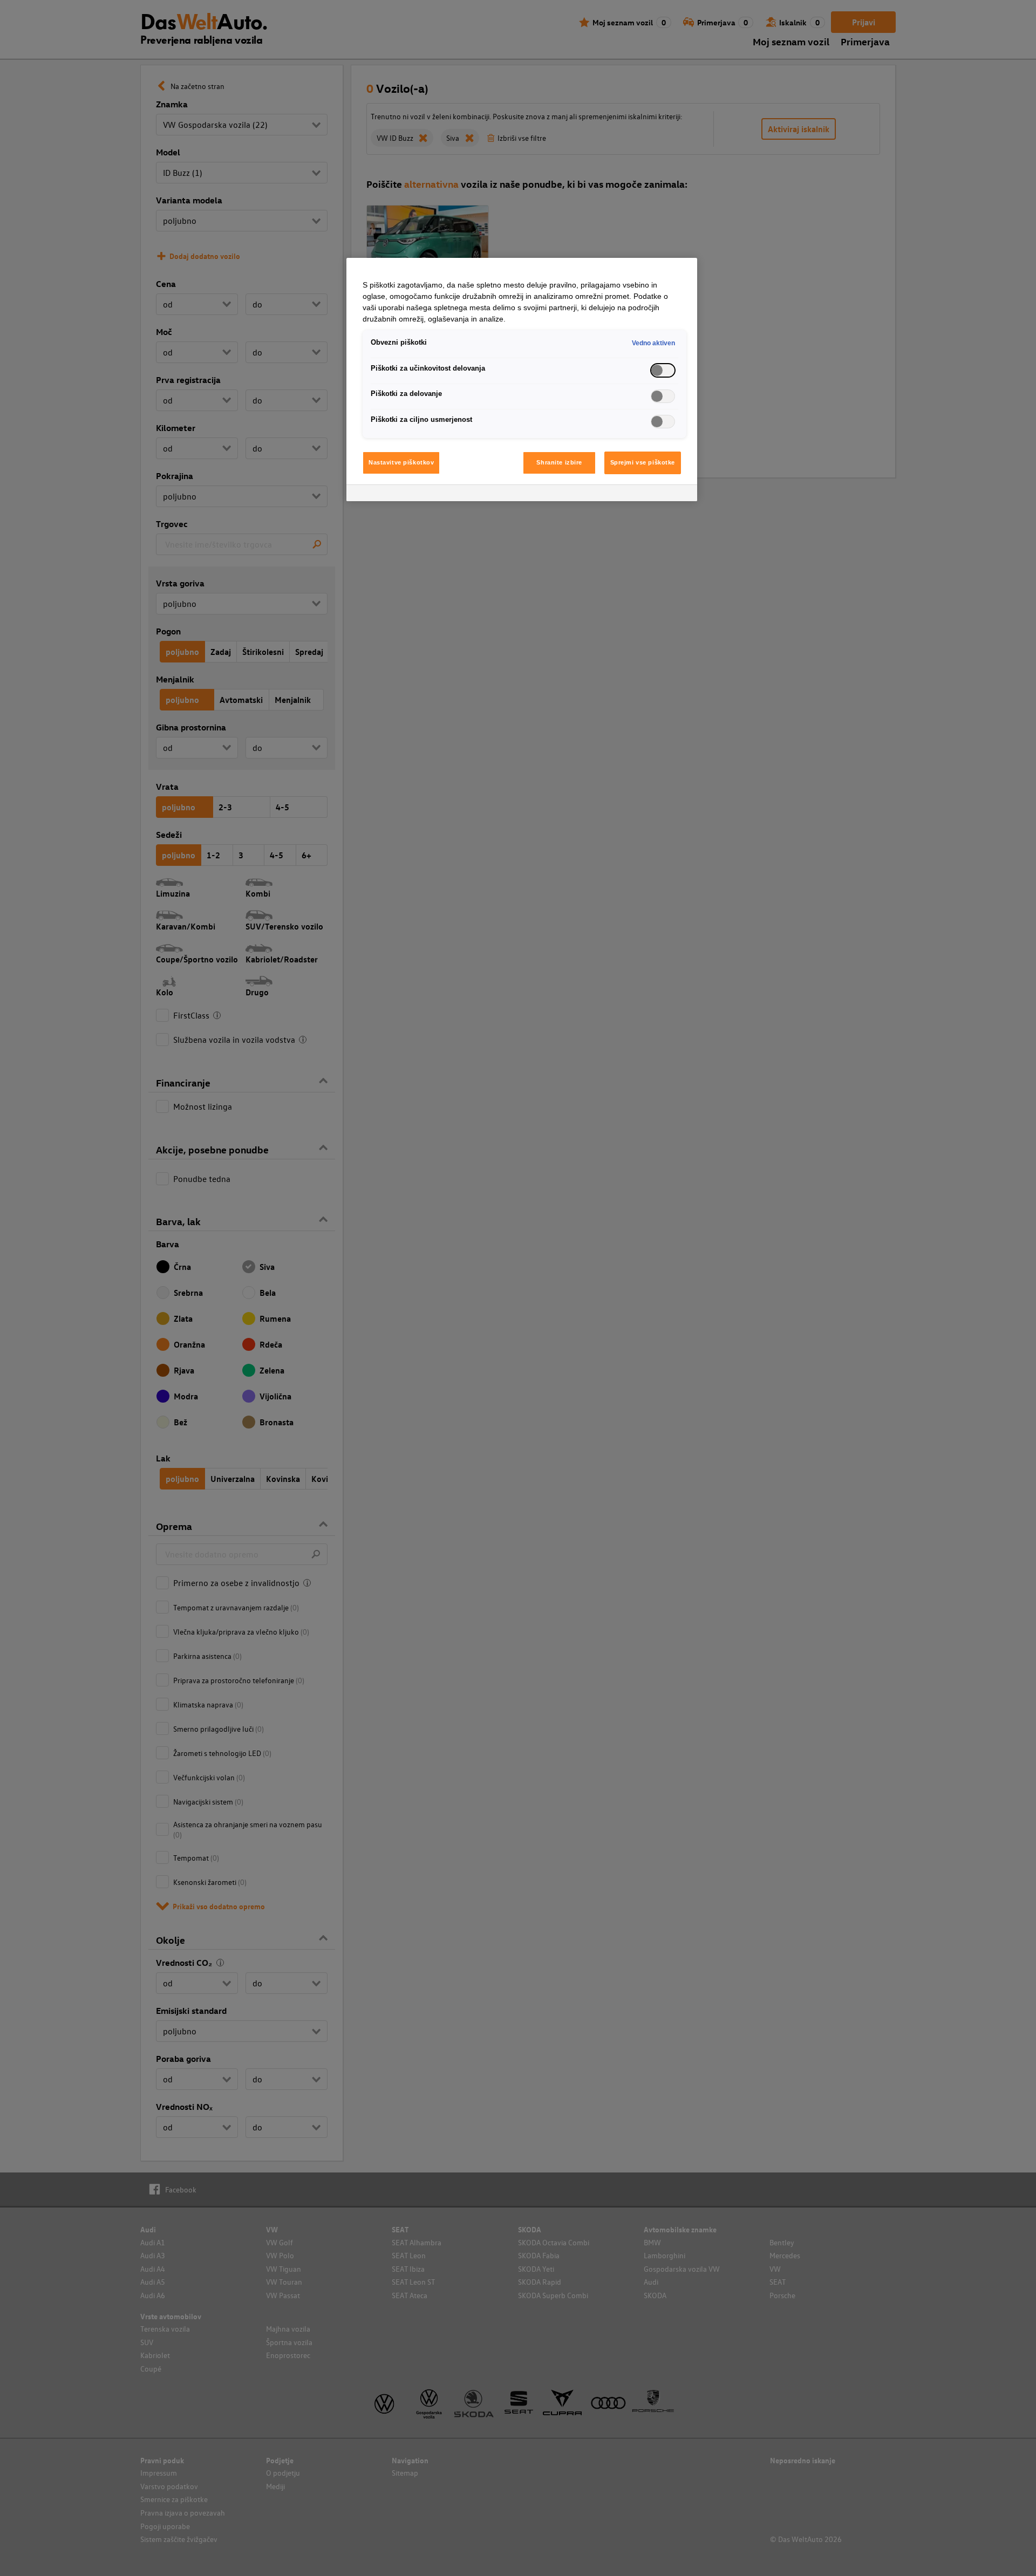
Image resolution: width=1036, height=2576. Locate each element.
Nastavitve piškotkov (401, 462)
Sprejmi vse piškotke (643, 462)
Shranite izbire (559, 462)
